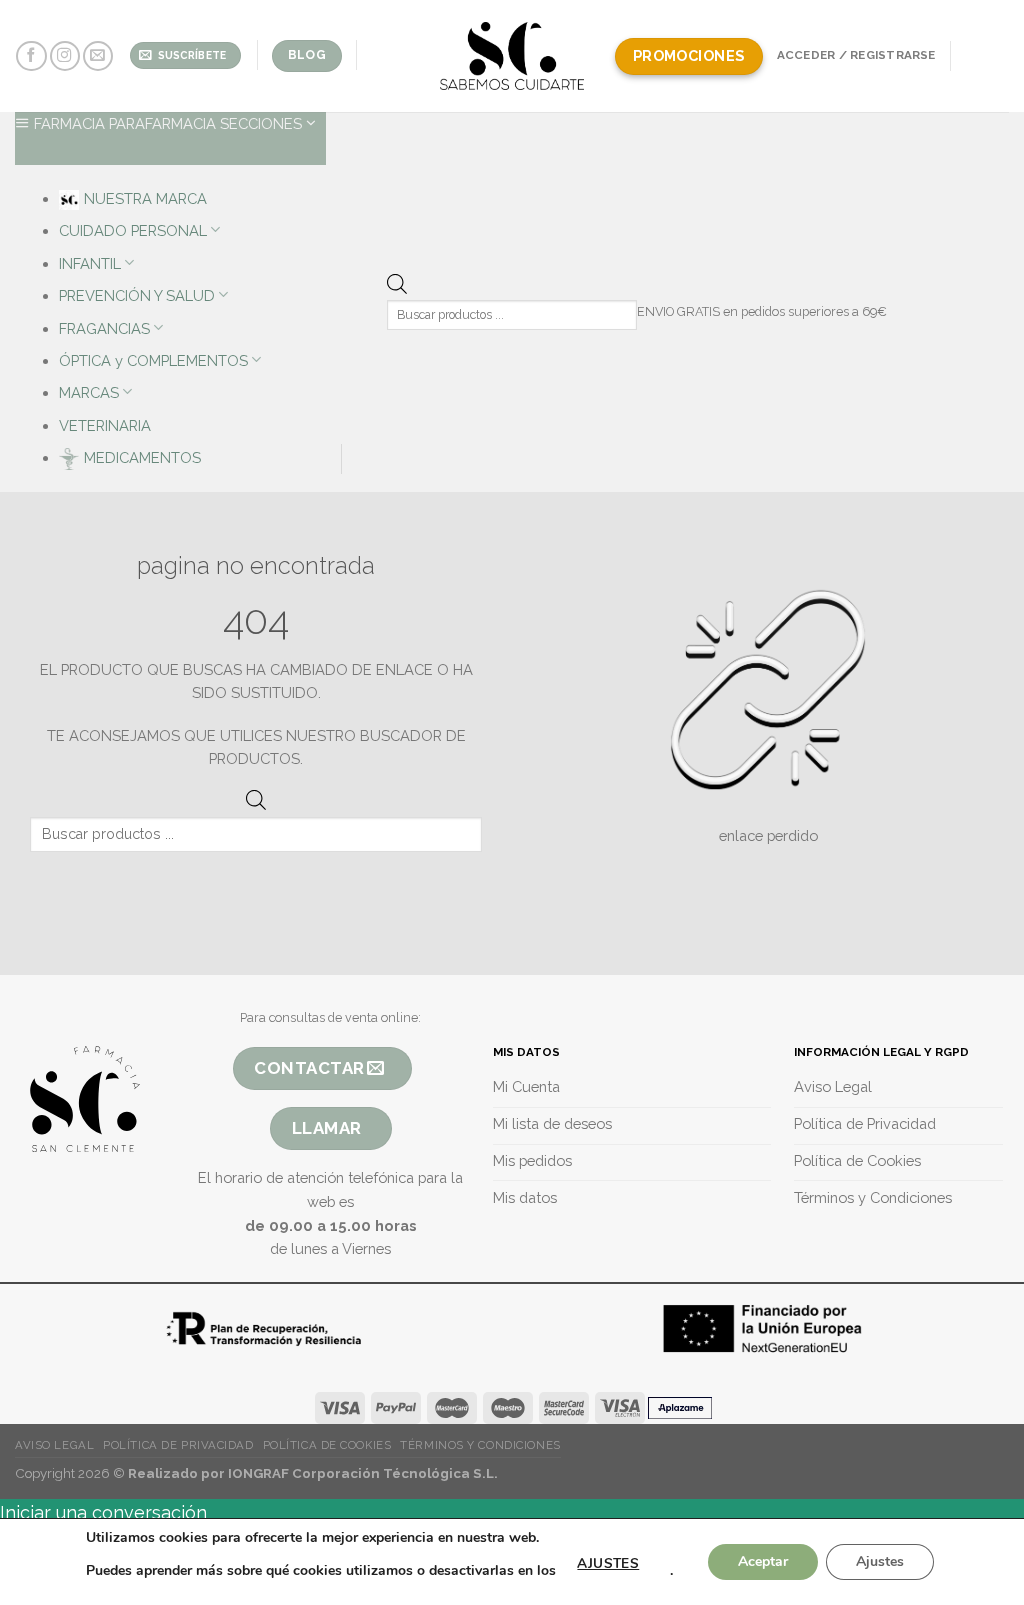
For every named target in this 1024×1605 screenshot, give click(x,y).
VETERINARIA (105, 425)
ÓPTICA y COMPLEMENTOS (153, 360)
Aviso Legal (54, 1445)
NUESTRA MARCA (145, 198)
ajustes (608, 1563)
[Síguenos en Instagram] (65, 56)
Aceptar (763, 1561)
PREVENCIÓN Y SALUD (137, 295)
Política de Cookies (327, 1445)
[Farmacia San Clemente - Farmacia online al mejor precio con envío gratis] (512, 55)
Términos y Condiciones (480, 1445)
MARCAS (89, 392)
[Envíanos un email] (98, 56)
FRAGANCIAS (104, 328)
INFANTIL (90, 263)
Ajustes (880, 1561)
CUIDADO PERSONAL (133, 230)
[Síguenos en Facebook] (31, 56)
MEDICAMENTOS (142, 457)
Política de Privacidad (178, 1445)
